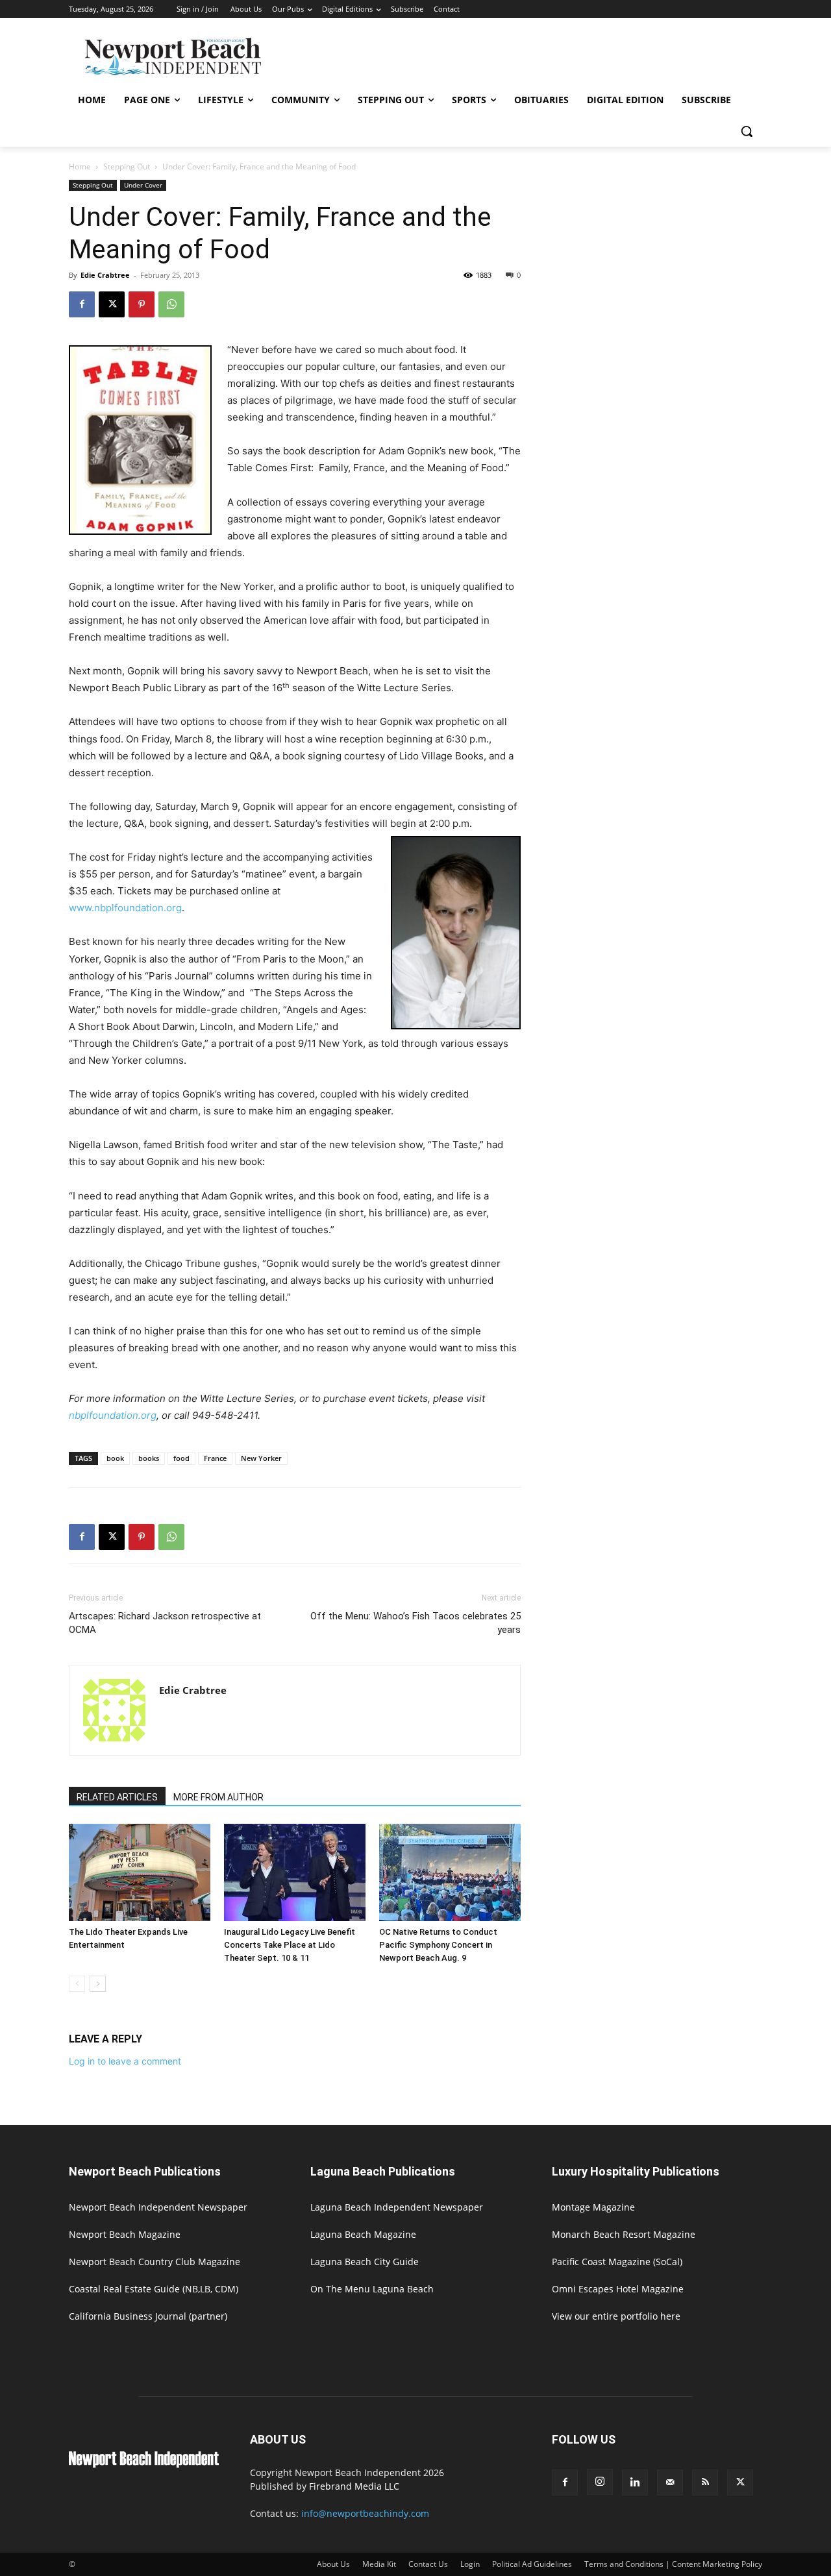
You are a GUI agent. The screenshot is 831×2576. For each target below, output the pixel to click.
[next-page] (98, 1984)
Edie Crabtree (105, 275)
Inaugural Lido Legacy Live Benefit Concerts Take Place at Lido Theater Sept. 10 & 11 (290, 1945)
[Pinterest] (142, 304)
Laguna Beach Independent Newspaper (397, 2207)
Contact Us (428, 2564)
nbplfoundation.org (113, 1415)
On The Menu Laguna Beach (372, 2289)
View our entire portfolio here (616, 2316)
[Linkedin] (635, 2483)
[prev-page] (77, 1984)
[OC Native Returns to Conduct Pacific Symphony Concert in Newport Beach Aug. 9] (450, 1872)
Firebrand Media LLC (354, 2486)
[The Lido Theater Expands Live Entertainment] (140, 1872)
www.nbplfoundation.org (125, 908)
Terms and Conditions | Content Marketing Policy (673, 2564)
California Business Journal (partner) (148, 2316)
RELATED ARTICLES (117, 1797)
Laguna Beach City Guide (365, 2262)
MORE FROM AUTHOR (218, 1797)
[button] (747, 131)
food (181, 1458)
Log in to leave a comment (125, 2061)
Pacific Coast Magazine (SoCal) (617, 2262)
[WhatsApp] (171, 304)
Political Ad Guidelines (532, 2564)
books (149, 1458)
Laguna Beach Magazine (363, 2234)
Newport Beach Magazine (125, 2234)
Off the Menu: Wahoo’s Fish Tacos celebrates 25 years (415, 1623)
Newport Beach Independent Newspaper (158, 2207)
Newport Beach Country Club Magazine (155, 2262)
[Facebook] (82, 304)
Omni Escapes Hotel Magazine (618, 2289)
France (215, 1458)
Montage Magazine (593, 2207)
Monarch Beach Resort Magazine (624, 2234)
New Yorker (261, 1458)
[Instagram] (600, 2482)
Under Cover (143, 185)
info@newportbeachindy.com (365, 2513)
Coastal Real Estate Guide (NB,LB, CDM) (154, 2289)
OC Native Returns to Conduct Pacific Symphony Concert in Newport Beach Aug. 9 (438, 1945)
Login (470, 2564)
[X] (112, 304)
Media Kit (379, 2564)
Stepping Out (127, 166)
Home (80, 166)
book (115, 1458)
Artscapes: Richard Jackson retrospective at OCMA (165, 1623)
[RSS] (705, 2483)
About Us (333, 2564)
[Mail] (670, 2483)
